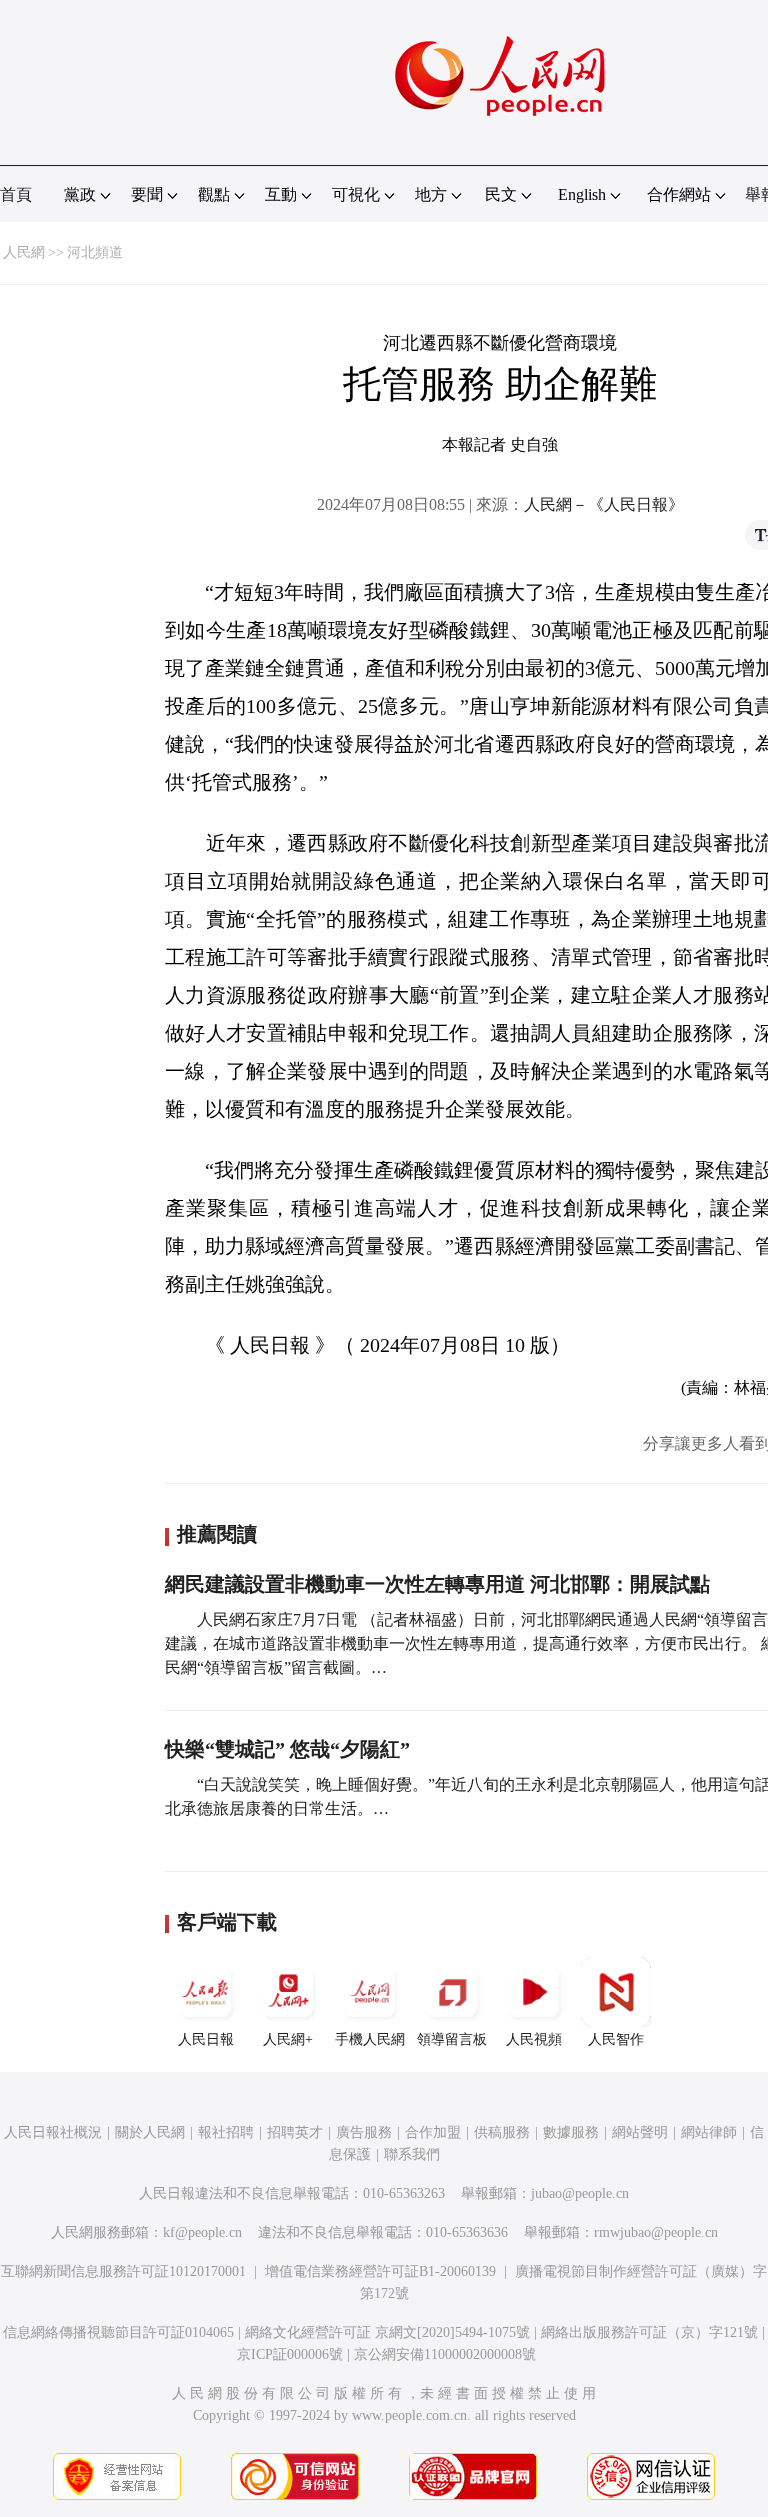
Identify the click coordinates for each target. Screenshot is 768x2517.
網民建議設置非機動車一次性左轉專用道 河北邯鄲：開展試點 (437, 1584)
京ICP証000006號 (290, 2354)
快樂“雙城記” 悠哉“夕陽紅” (287, 1749)
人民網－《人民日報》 (604, 504)
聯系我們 (412, 2154)
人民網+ (288, 2039)
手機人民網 (370, 2039)
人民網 (24, 252)
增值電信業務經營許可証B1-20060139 (380, 2271)
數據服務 (571, 2132)
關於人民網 (150, 2132)
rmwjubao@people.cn (656, 2232)
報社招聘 (226, 2132)
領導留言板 (452, 2039)
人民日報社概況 (53, 2132)
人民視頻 (534, 2039)
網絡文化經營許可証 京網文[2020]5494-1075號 (387, 2332)
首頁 (16, 194)
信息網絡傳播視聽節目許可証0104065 (118, 2332)
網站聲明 (640, 2132)
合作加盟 (433, 2132)
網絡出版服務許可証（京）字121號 (649, 2332)
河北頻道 (95, 252)
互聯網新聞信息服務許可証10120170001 (123, 2271)
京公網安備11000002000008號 (445, 2354)
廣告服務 (364, 2132)
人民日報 (206, 2039)
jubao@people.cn (580, 2193)
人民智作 (616, 2039)
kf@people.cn (202, 2232)
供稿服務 (502, 2132)
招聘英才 (295, 2132)
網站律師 (709, 2132)
